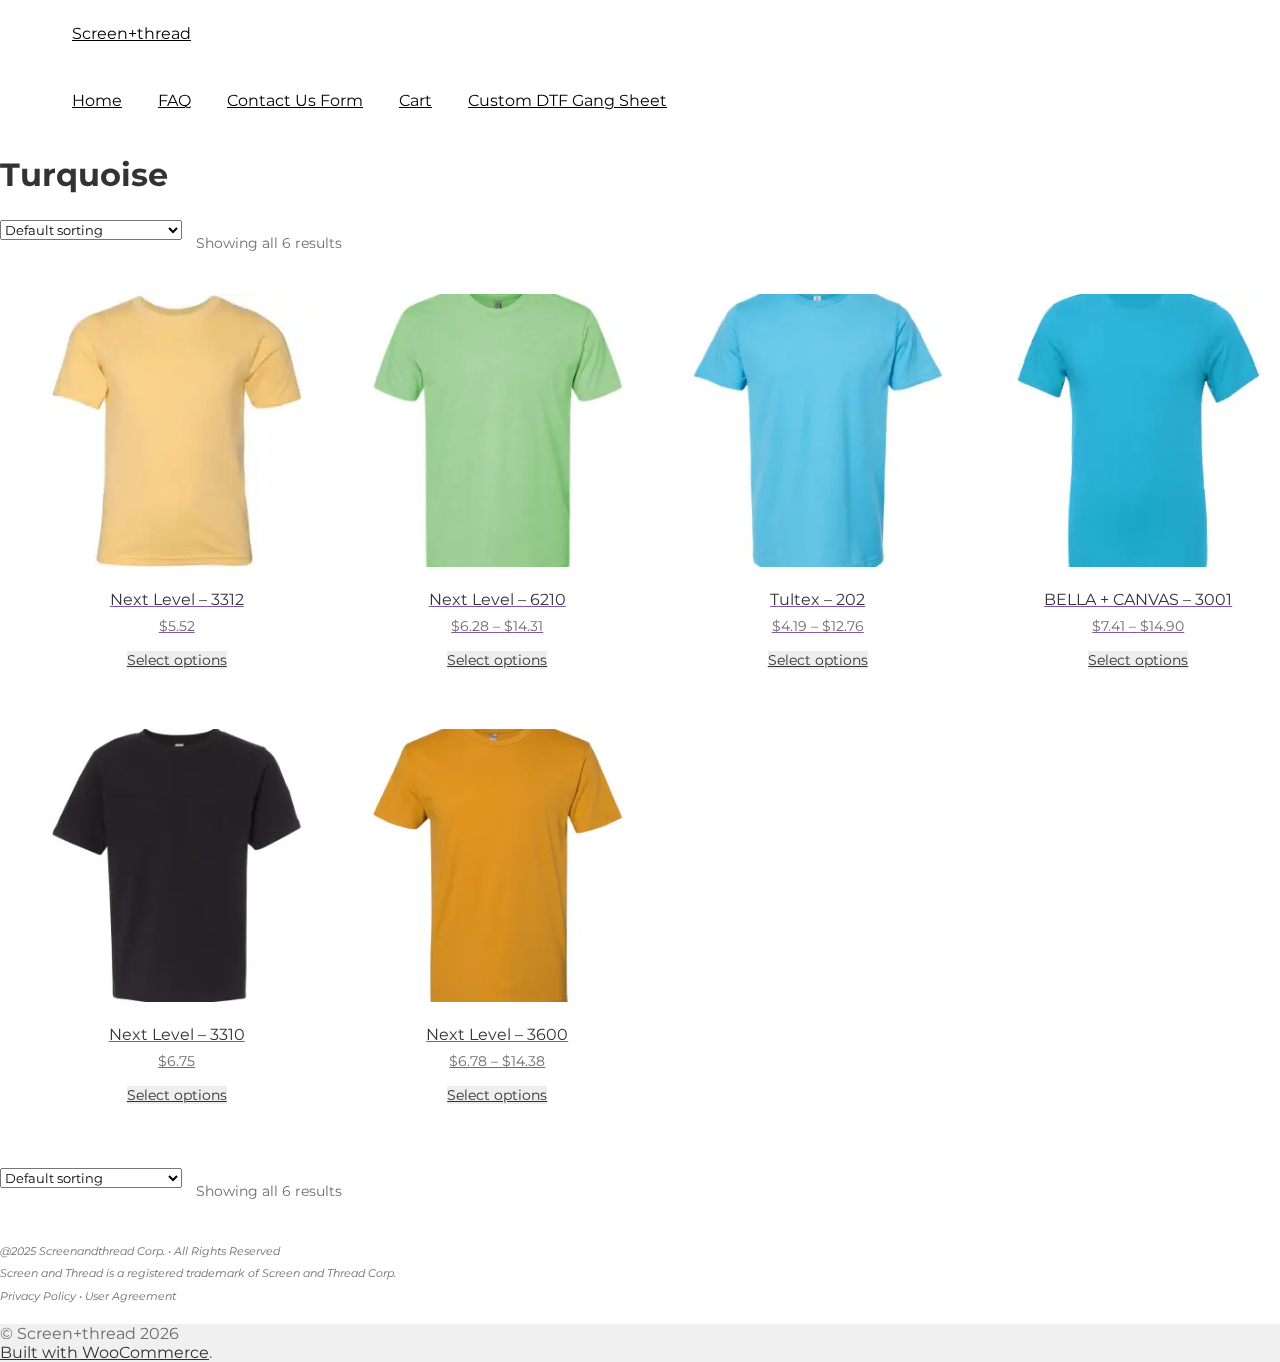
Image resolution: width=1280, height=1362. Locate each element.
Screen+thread (131, 33)
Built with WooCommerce (104, 1352)
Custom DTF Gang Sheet (567, 100)
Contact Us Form (295, 100)
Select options (177, 660)
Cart (415, 100)
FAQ (174, 100)
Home (97, 100)
